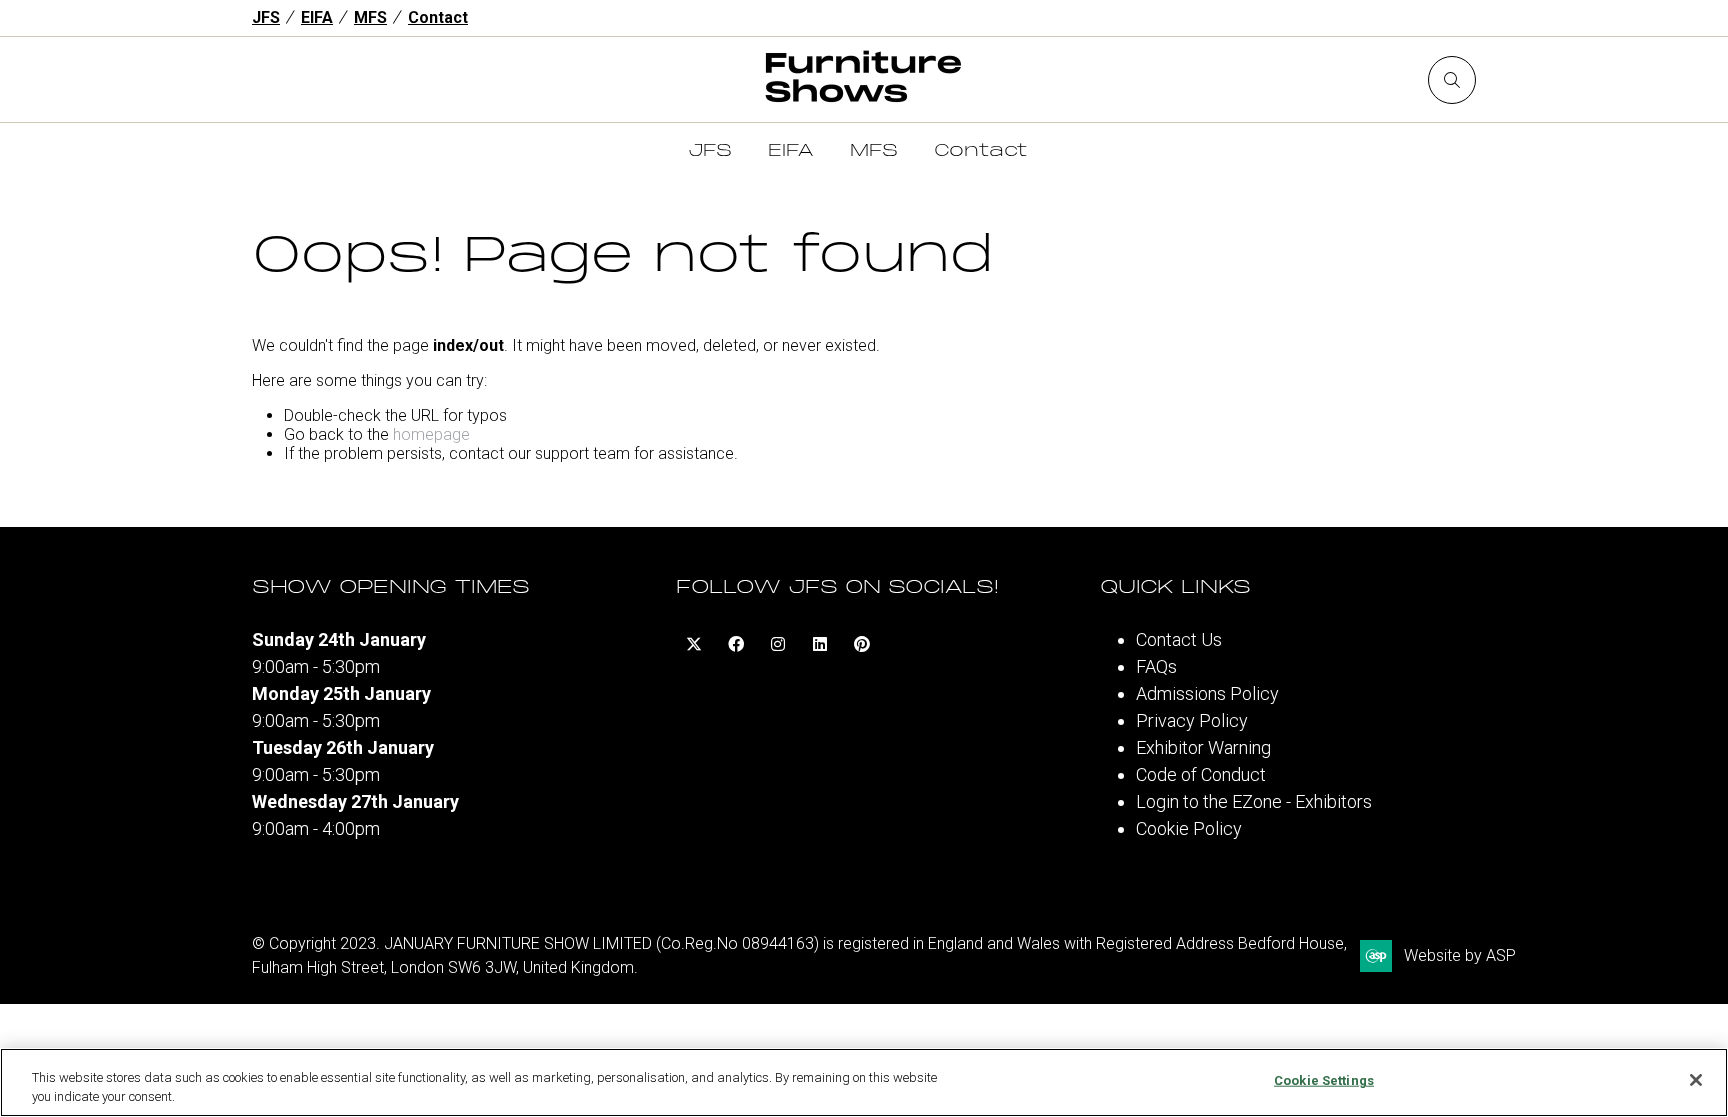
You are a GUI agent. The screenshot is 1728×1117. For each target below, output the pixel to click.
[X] (694, 644)
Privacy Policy (1192, 720)
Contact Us (1179, 639)
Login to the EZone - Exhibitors (1254, 801)
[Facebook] (736, 644)
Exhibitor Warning (1203, 747)
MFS (370, 17)
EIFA (317, 17)
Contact (438, 17)
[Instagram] (778, 644)
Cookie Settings (1324, 1080)
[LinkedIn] (820, 644)
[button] (1452, 80)
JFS (266, 17)
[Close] (1696, 1080)
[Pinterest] (862, 644)
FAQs (1156, 666)
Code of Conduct (1201, 774)
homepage (431, 434)
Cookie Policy (1189, 828)
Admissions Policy (1207, 693)
